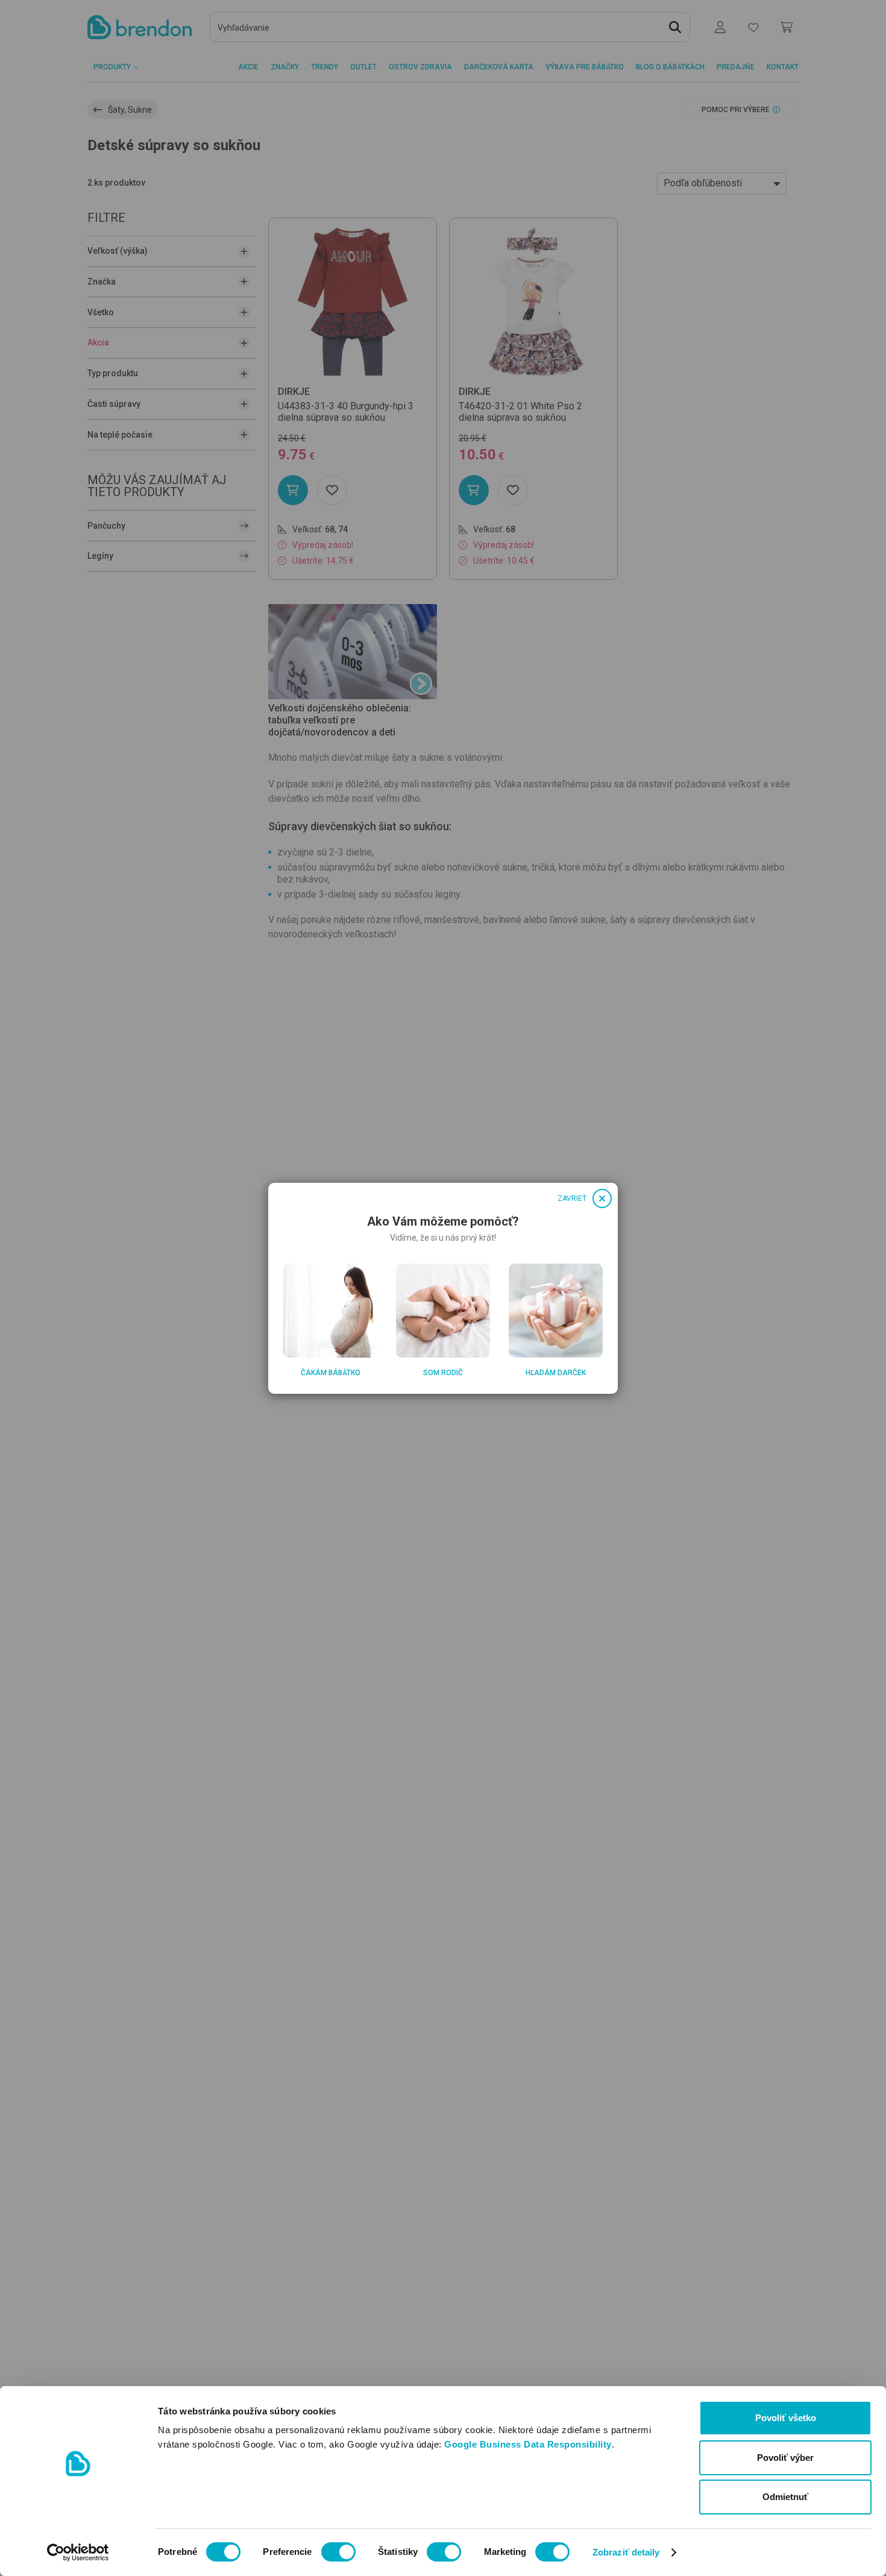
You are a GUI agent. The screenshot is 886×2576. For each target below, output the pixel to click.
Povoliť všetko (786, 2418)
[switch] (338, 2552)
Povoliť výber (785, 2458)
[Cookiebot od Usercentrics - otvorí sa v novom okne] (78, 2552)
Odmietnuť (785, 2497)
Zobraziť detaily (626, 2552)
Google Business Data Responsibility (528, 2444)
